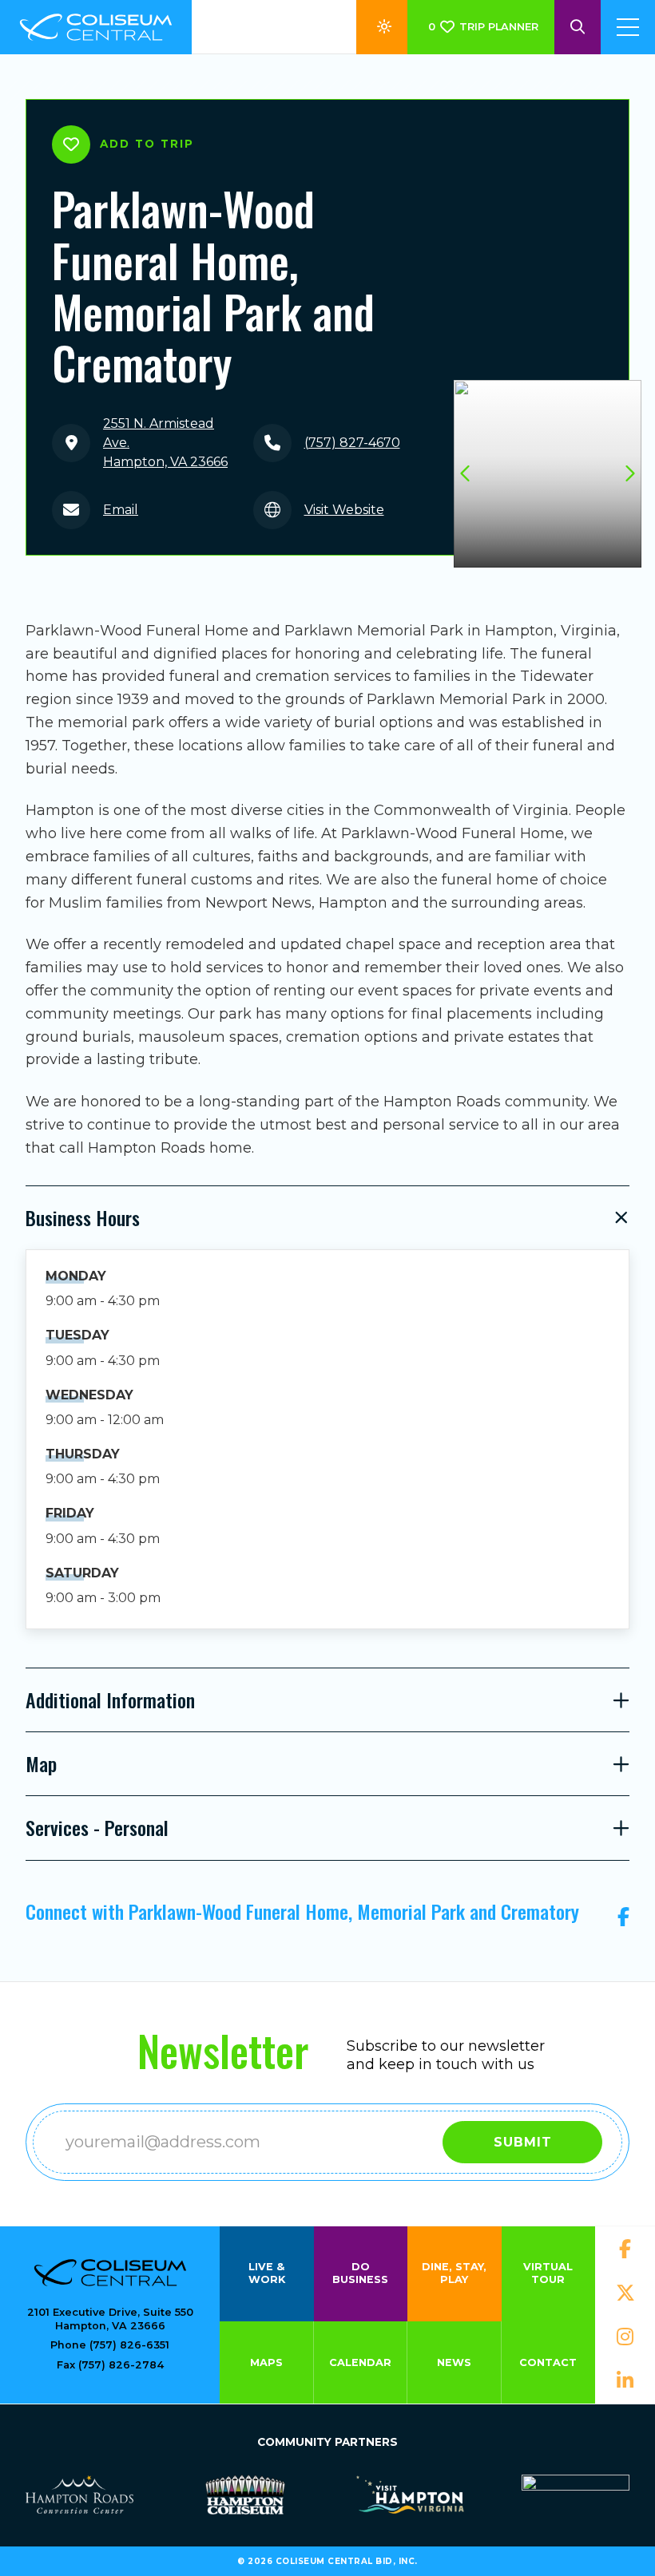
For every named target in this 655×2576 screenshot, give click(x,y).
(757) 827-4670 (352, 443)
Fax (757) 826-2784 (110, 2365)
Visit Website (344, 510)
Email (121, 510)
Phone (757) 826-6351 (110, 2345)
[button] (629, 473)
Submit (523, 2142)
